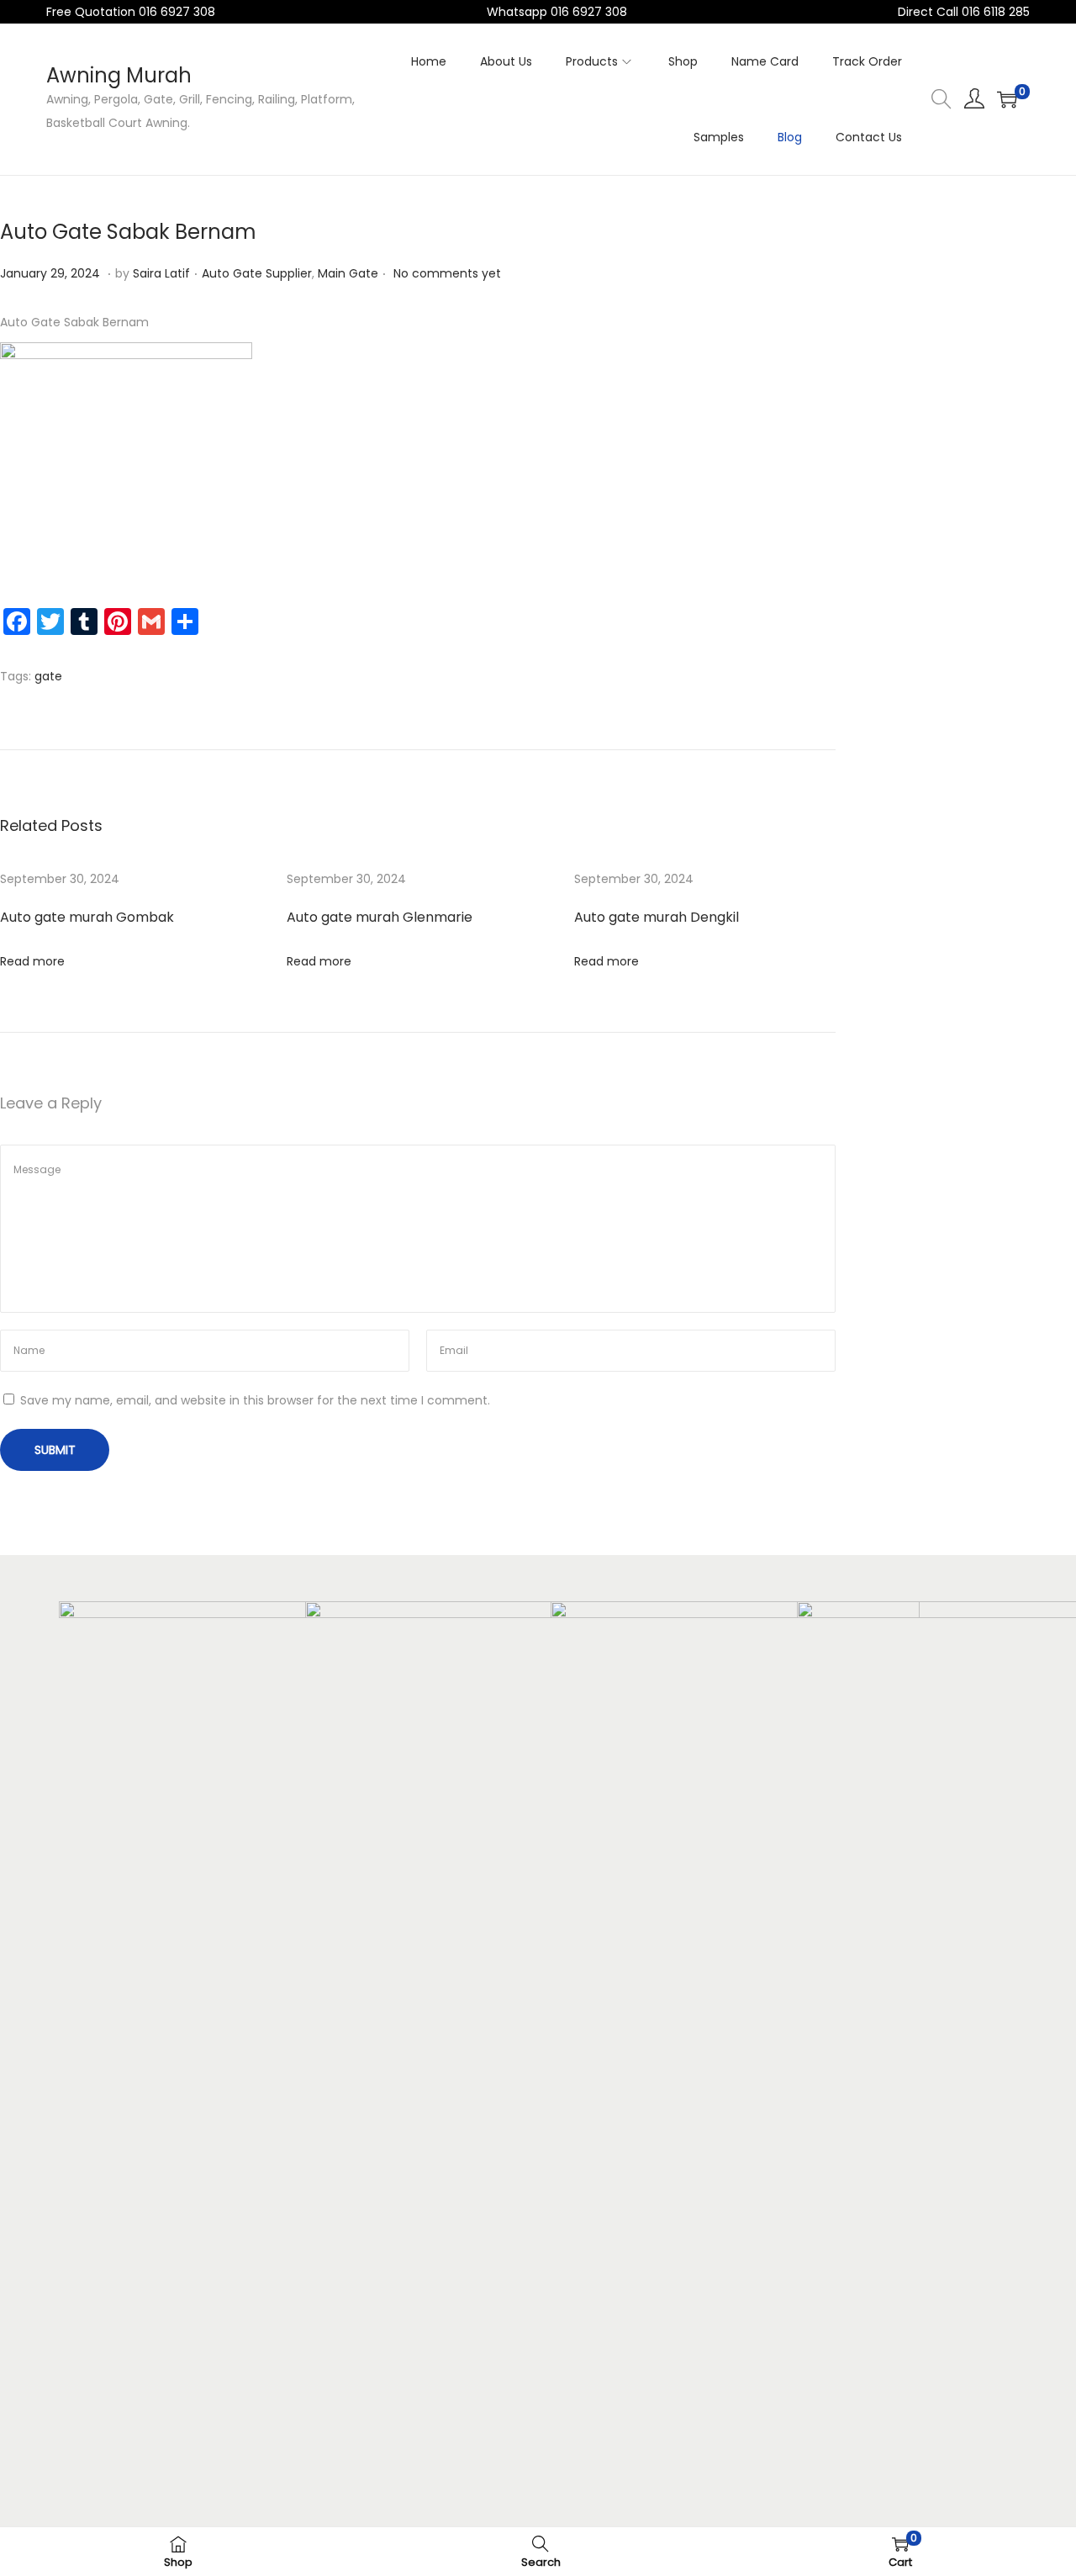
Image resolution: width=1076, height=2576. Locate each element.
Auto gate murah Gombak (87, 917)
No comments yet (447, 273)
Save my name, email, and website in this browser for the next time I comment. (255, 1400)
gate (48, 676)
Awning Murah (119, 75)
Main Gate (348, 273)
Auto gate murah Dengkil (657, 917)
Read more (32, 961)
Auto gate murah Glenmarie (380, 917)
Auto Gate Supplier (257, 273)
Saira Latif (161, 273)
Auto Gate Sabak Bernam (128, 232)
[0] (1007, 99)
